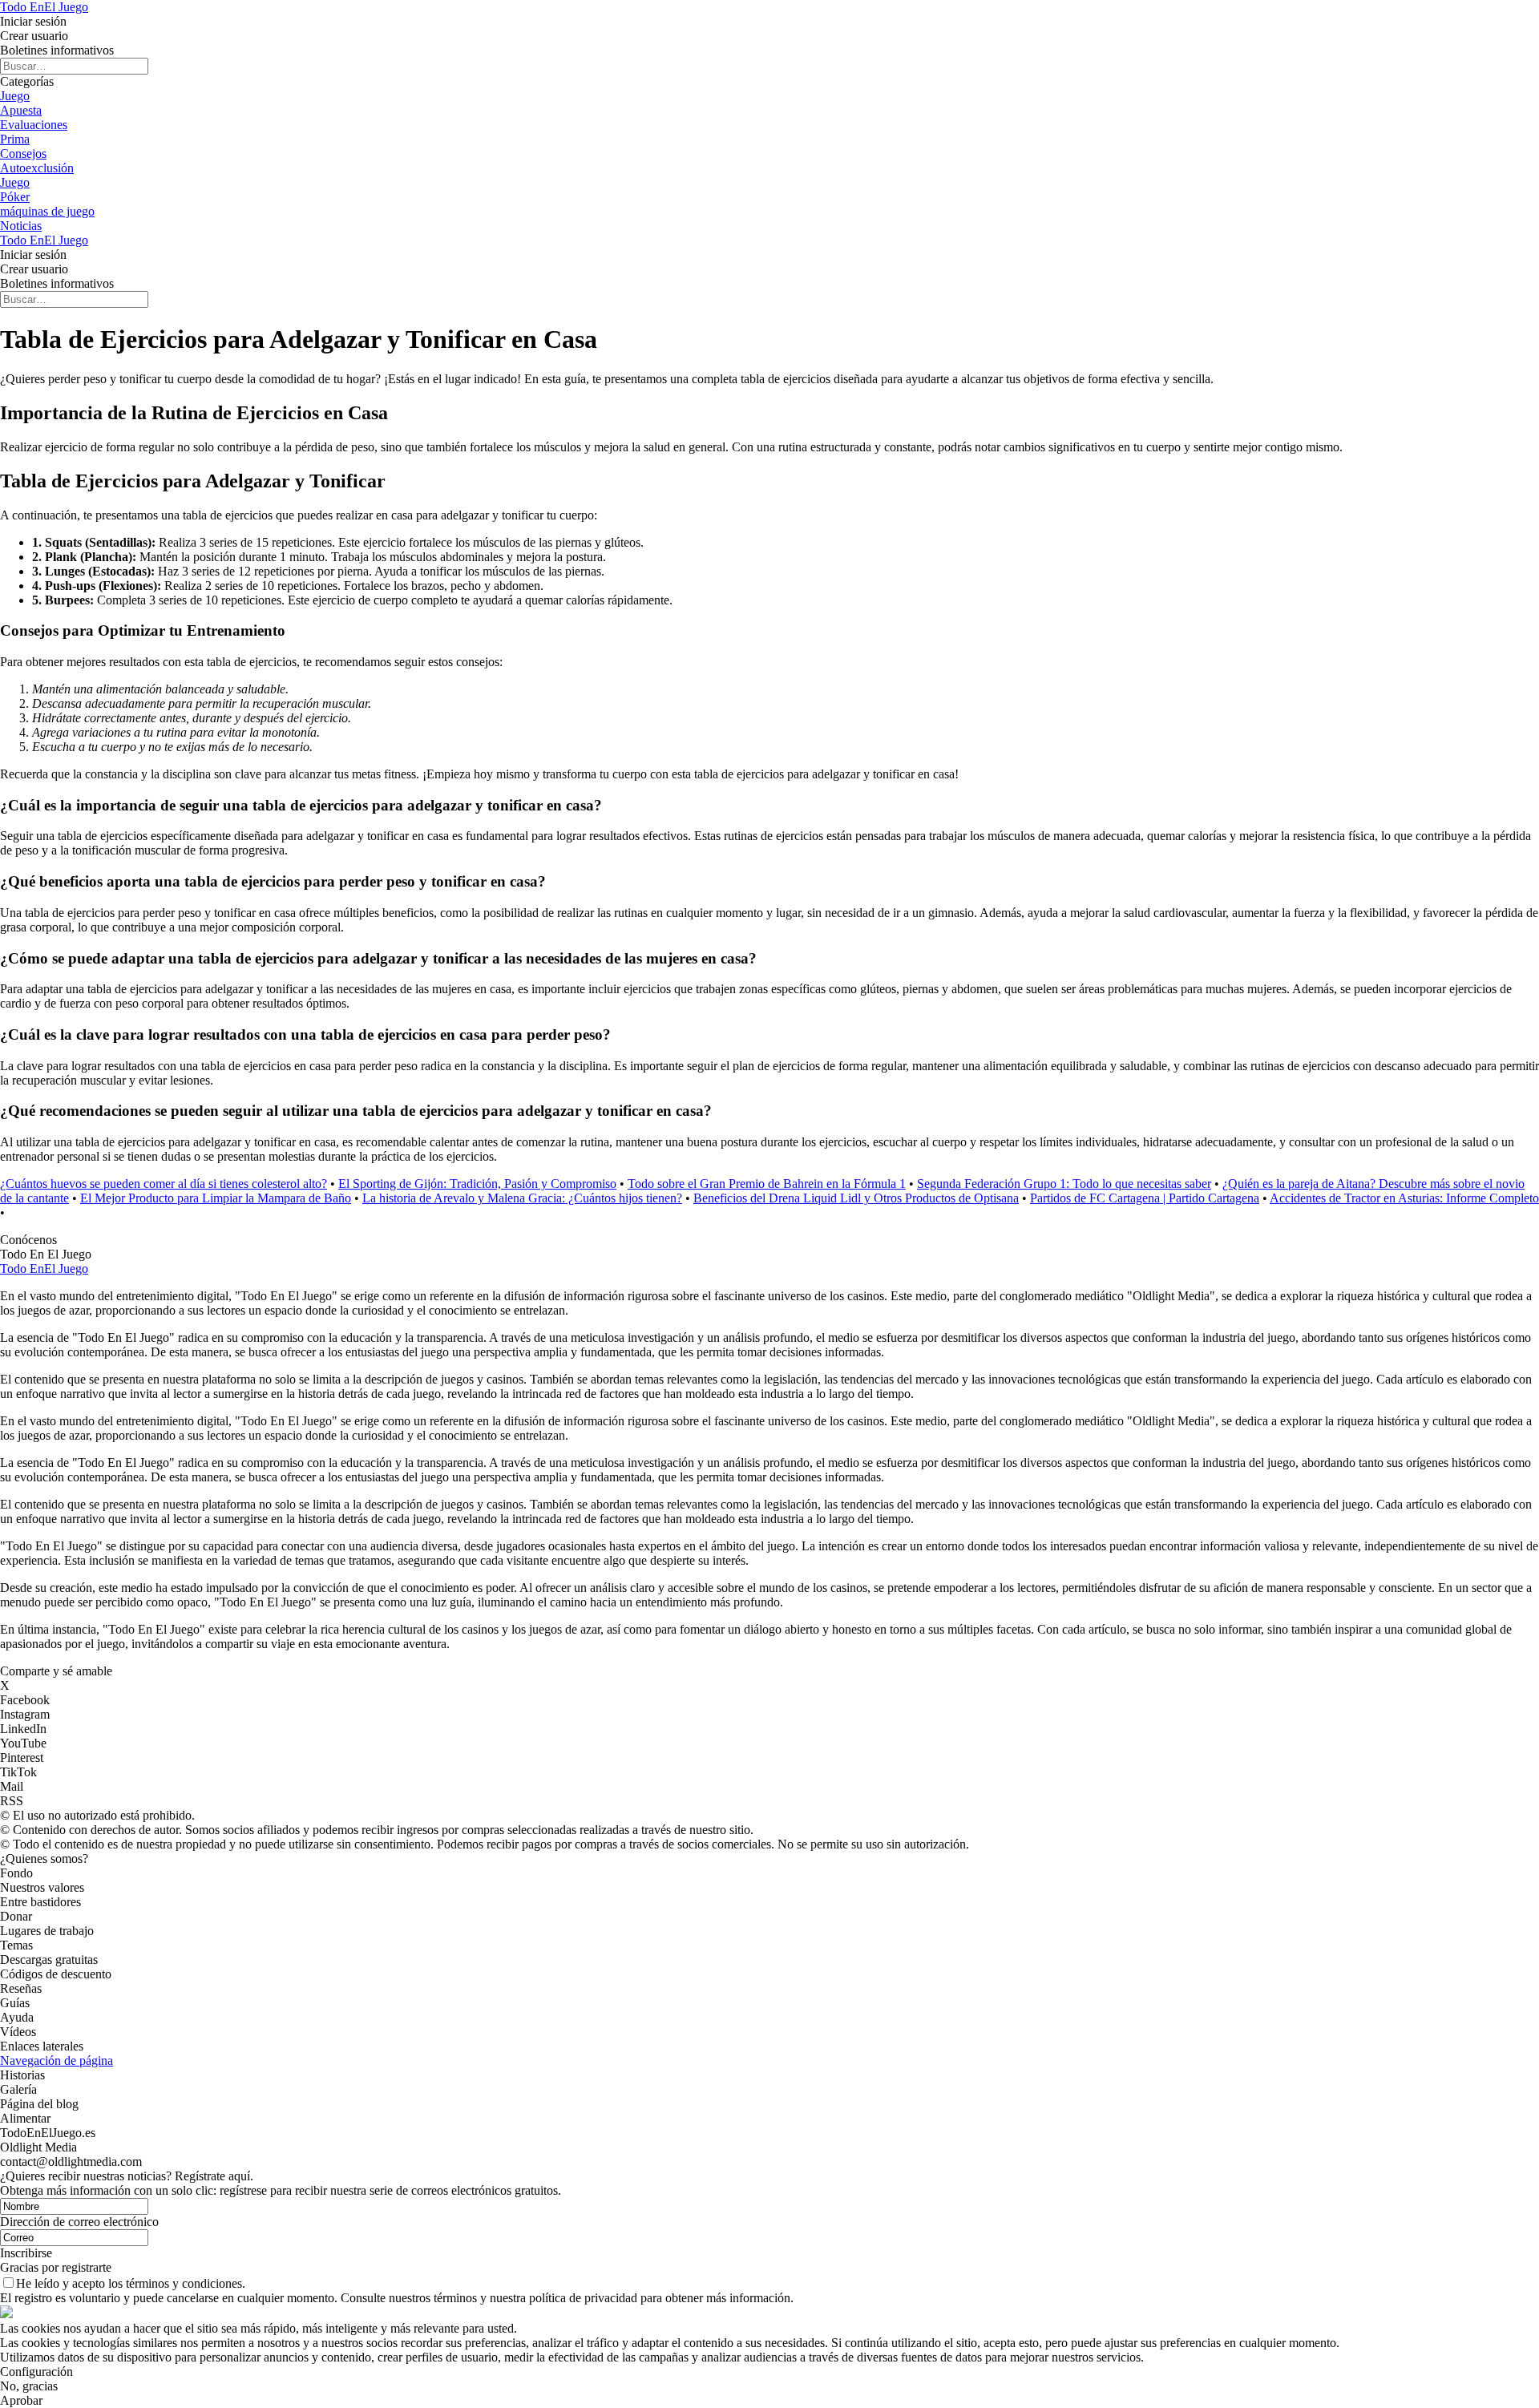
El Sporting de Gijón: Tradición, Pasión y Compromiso (477, 1184)
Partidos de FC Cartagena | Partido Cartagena (1145, 1198)
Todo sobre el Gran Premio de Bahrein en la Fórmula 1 (767, 1184)
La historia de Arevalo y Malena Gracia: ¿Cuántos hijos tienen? (522, 1198)
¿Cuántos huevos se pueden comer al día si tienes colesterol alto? (164, 1184)
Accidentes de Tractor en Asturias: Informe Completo (1404, 1198)
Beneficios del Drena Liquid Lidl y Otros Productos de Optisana (856, 1198)
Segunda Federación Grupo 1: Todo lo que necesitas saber (1064, 1184)
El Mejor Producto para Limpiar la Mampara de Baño (216, 1198)
